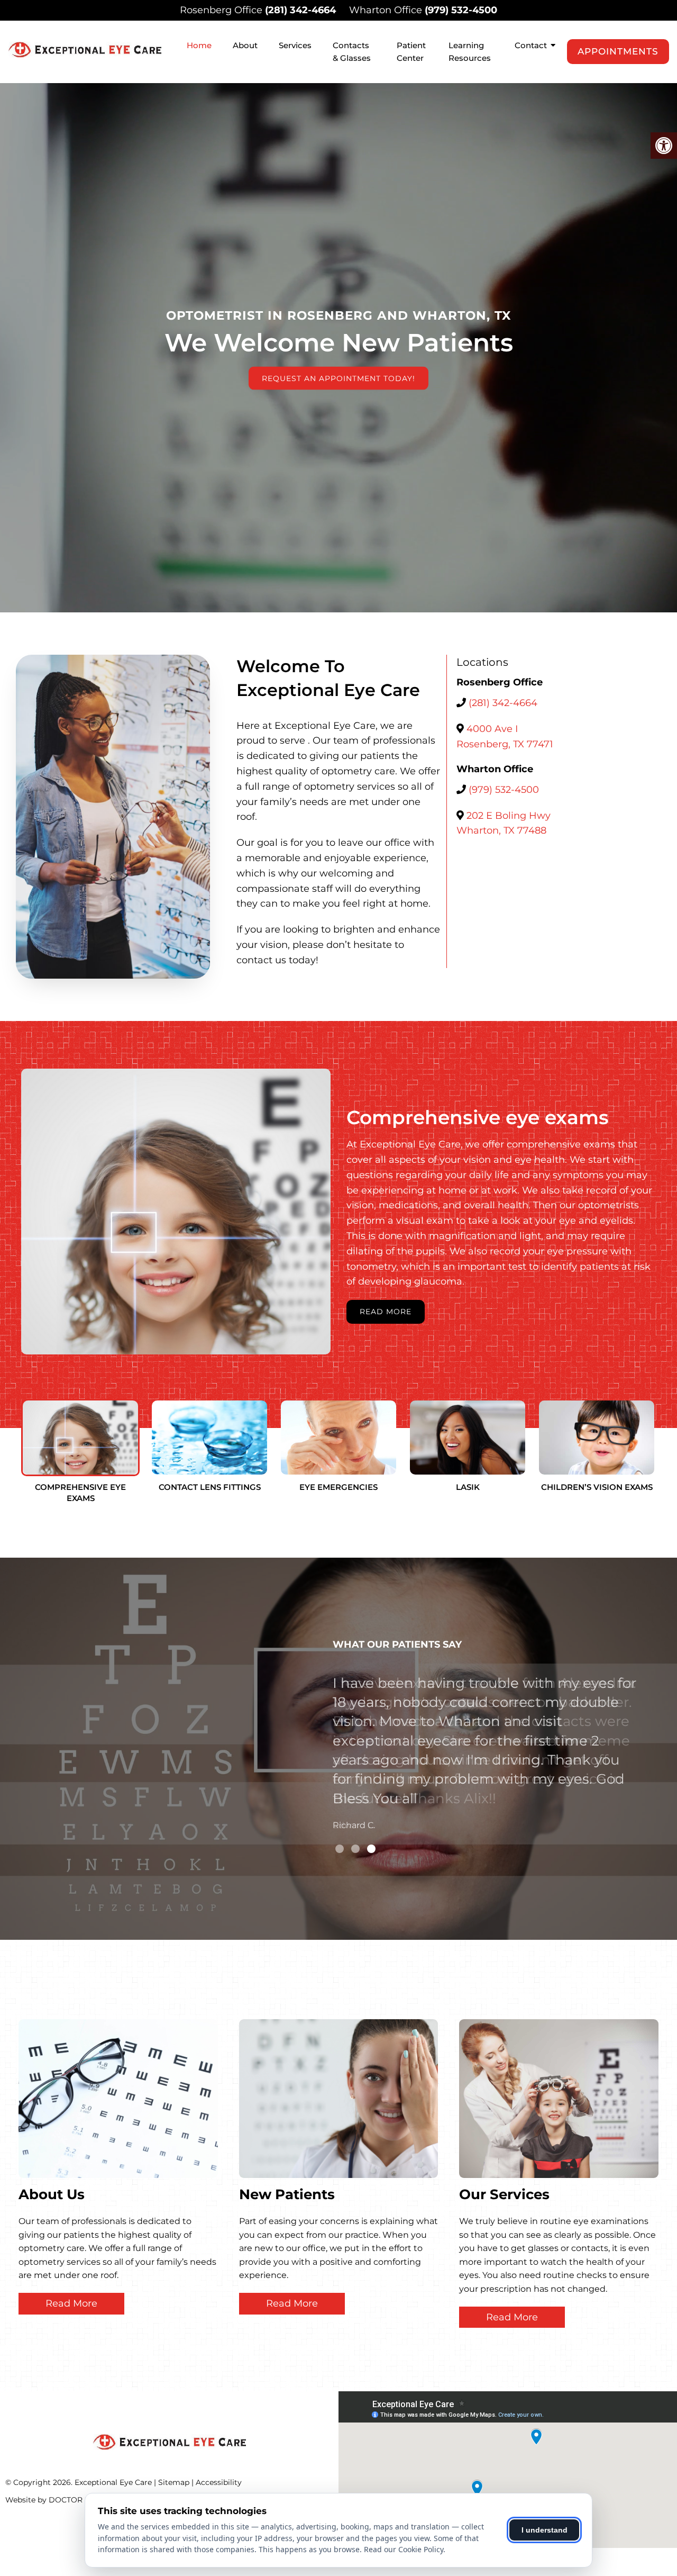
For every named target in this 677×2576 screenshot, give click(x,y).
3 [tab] (371, 1849)
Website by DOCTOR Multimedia (66, 2500)
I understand (545, 2530)
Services (295, 45)
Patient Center (411, 52)
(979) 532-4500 (461, 10)
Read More (386, 1312)
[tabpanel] (486, 1727)
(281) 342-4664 (300, 10)
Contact (531, 45)
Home (199, 45)
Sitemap (174, 2482)
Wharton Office (387, 10)
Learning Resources (470, 52)
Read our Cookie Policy (404, 2549)
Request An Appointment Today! (338, 378)
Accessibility (219, 2482)
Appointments (618, 51)
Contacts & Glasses (352, 52)
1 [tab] (340, 1849)
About (245, 45)
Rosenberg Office (222, 10)
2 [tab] (355, 1849)
